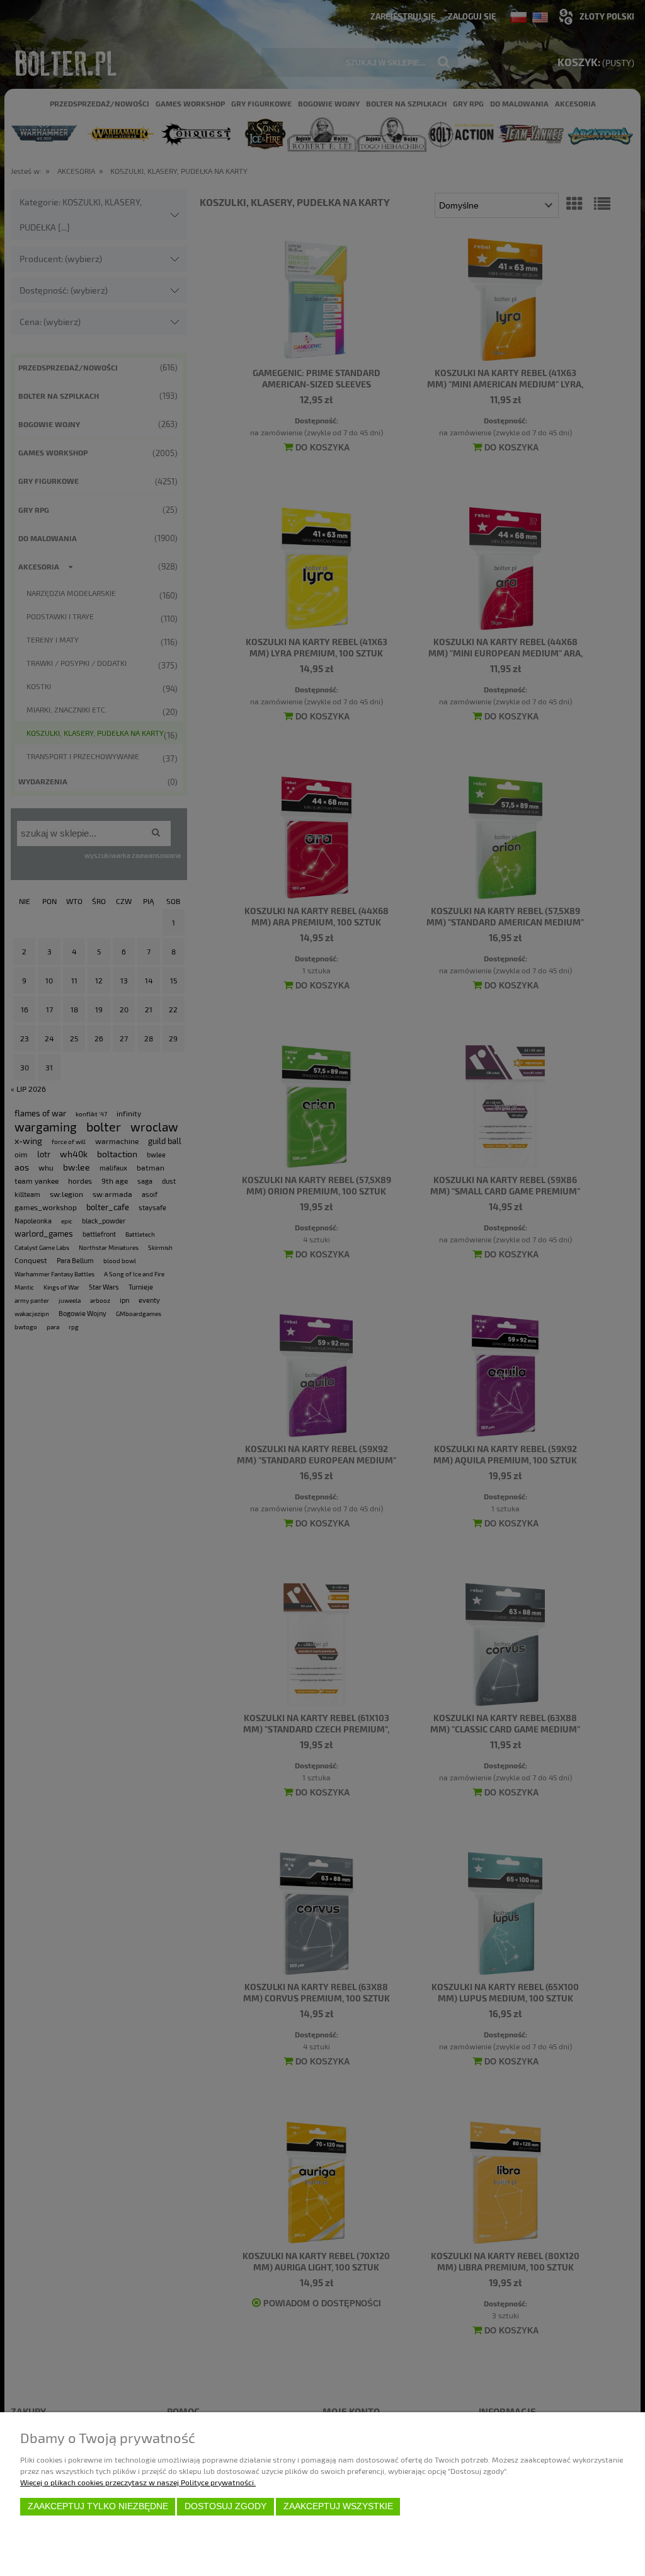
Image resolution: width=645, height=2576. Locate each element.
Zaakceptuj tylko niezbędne (98, 2506)
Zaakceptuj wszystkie (338, 2506)
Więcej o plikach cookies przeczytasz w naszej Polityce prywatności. (138, 2482)
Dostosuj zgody (225, 2506)
